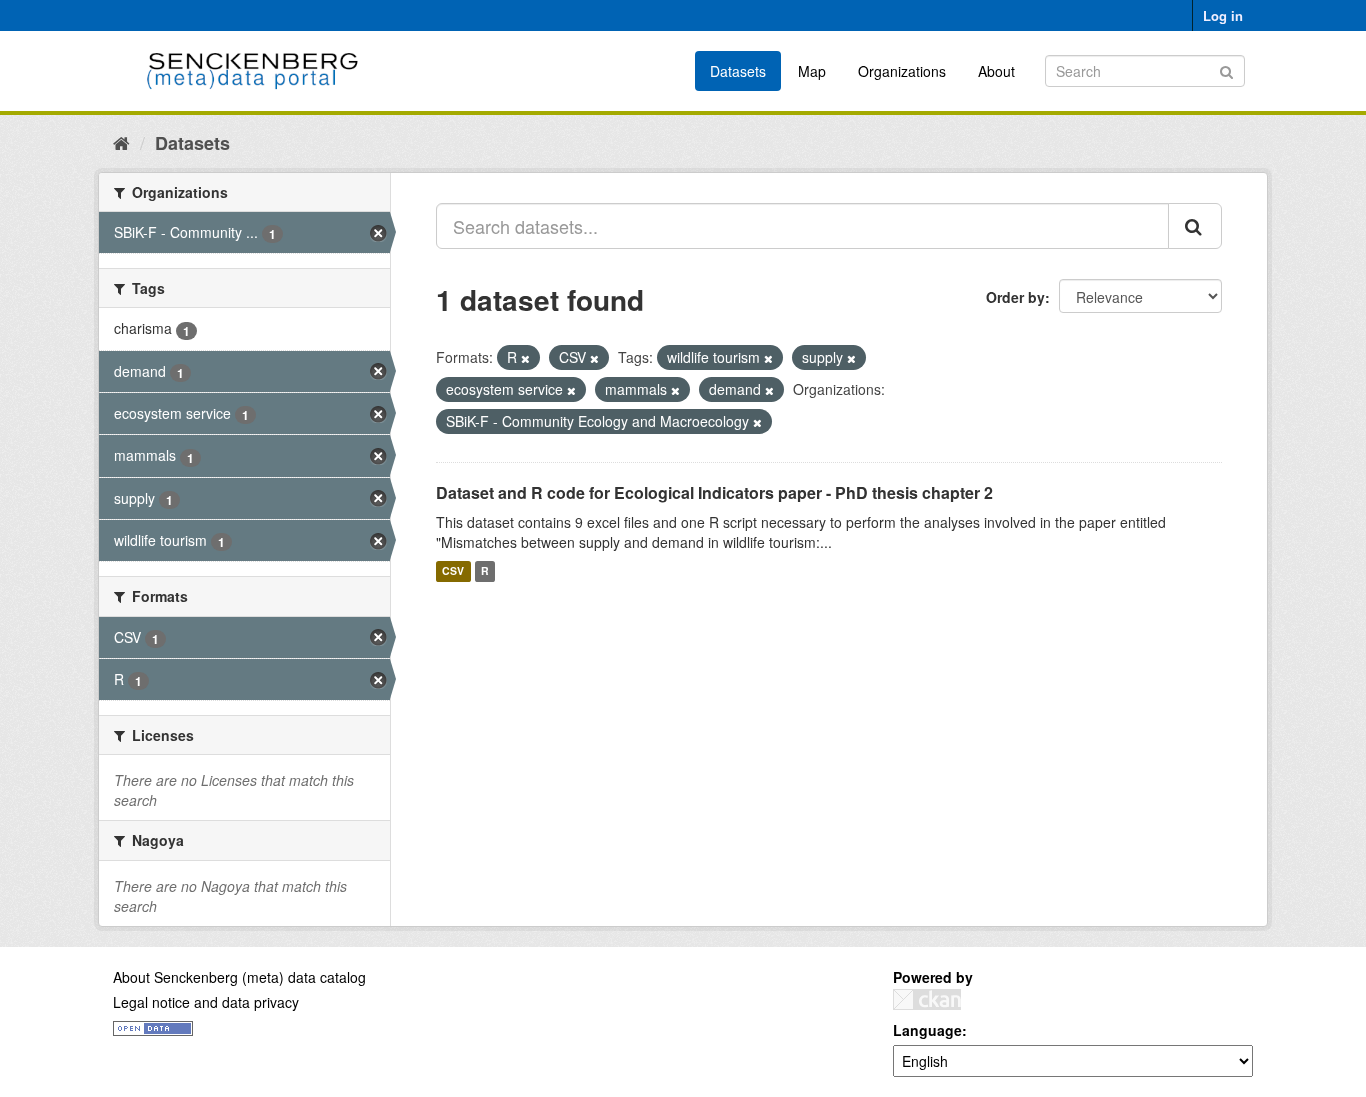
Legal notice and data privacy (206, 1002)
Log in (1223, 15)
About (996, 71)
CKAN (927, 999)
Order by (1015, 297)
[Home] (121, 142)
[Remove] (525, 358)
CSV (453, 571)
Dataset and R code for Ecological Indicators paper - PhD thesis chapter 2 (714, 492)
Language (927, 1030)
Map (812, 71)
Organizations (902, 71)
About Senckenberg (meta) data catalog (239, 977)
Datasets (738, 71)
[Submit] (1226, 69)
